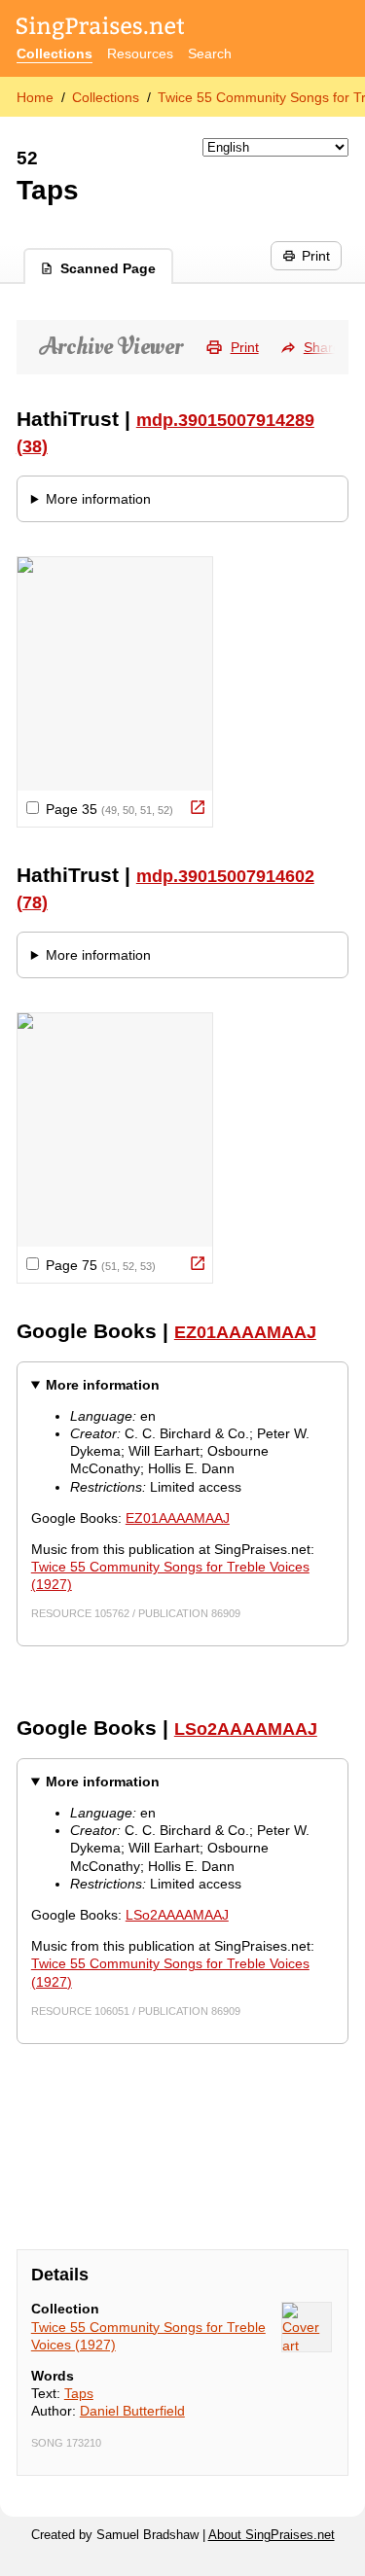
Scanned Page (108, 268)
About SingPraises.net (272, 2535)
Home (35, 97)
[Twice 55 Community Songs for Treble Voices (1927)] (307, 2327)
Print (316, 256)
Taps (79, 2393)
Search (210, 53)
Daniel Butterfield (132, 2411)
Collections (55, 53)
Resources (140, 53)
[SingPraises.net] (101, 30)
